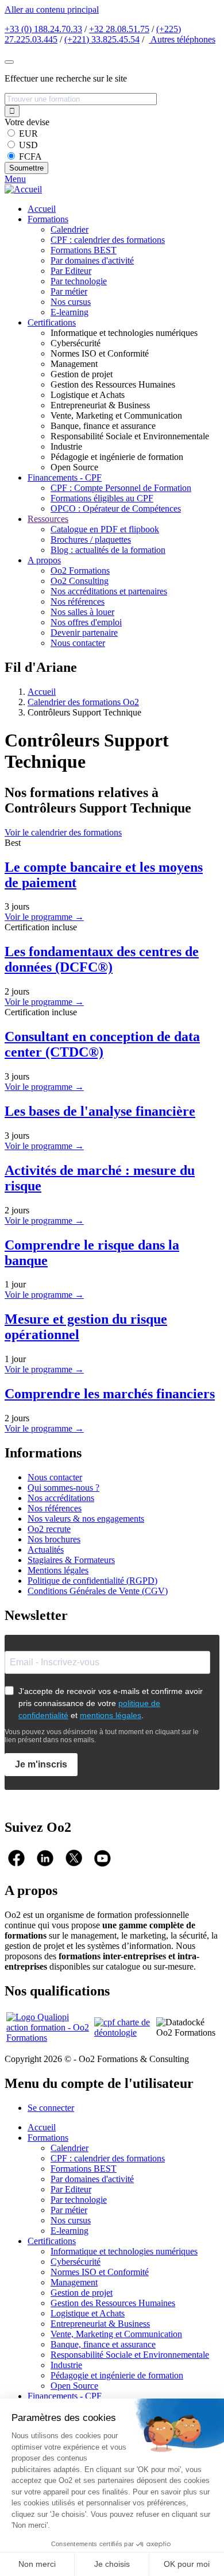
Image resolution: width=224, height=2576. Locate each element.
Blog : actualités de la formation (108, 550)
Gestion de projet (82, 2293)
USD (28, 145)
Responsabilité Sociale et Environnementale (130, 2355)
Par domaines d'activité (92, 260)
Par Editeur (71, 271)
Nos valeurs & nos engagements (86, 1519)
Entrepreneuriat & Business (100, 2324)
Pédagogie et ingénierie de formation (117, 2375)
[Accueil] (23, 189)
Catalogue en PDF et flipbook (105, 529)
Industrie (66, 2365)
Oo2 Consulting (80, 581)
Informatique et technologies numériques (124, 2251)
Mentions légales (58, 1570)
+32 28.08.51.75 (119, 29)
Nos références (78, 602)
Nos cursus (71, 302)
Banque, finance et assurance (103, 2344)
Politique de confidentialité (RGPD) (92, 1581)
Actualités (46, 1550)
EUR (28, 134)
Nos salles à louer (82, 612)
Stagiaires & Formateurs (71, 1560)
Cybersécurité (76, 2262)
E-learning (69, 312)
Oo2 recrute (49, 1529)
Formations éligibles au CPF (102, 498)
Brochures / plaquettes (91, 539)
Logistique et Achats (88, 2313)
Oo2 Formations (80, 570)
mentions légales (111, 1715)
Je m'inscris (41, 1764)
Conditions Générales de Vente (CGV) (98, 1591)
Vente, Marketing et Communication (116, 2334)
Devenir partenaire (84, 633)
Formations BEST (84, 250)
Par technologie (79, 281)
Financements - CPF (65, 477)
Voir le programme (44, 917)
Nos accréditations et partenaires (109, 591)
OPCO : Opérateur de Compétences (116, 508)
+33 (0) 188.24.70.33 (43, 29)
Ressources (48, 519)
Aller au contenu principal (52, 9)
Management (74, 2282)
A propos (44, 560)
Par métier (69, 291)
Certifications (52, 322)
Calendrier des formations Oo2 (83, 702)
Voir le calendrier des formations (63, 832)
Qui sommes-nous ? (63, 1488)
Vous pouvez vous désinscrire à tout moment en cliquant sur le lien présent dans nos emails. (102, 1736)
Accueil (42, 209)
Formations (48, 219)
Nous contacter (78, 643)
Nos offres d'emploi (86, 622)
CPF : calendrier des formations (108, 240)
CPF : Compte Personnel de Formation (121, 488)
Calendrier (69, 229)
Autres (182, 39)
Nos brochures (54, 1539)
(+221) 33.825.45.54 (102, 39)
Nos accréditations (61, 1498)
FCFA (30, 156)
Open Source (74, 2386)
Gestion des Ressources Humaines (113, 2303)
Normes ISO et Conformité (100, 2272)
